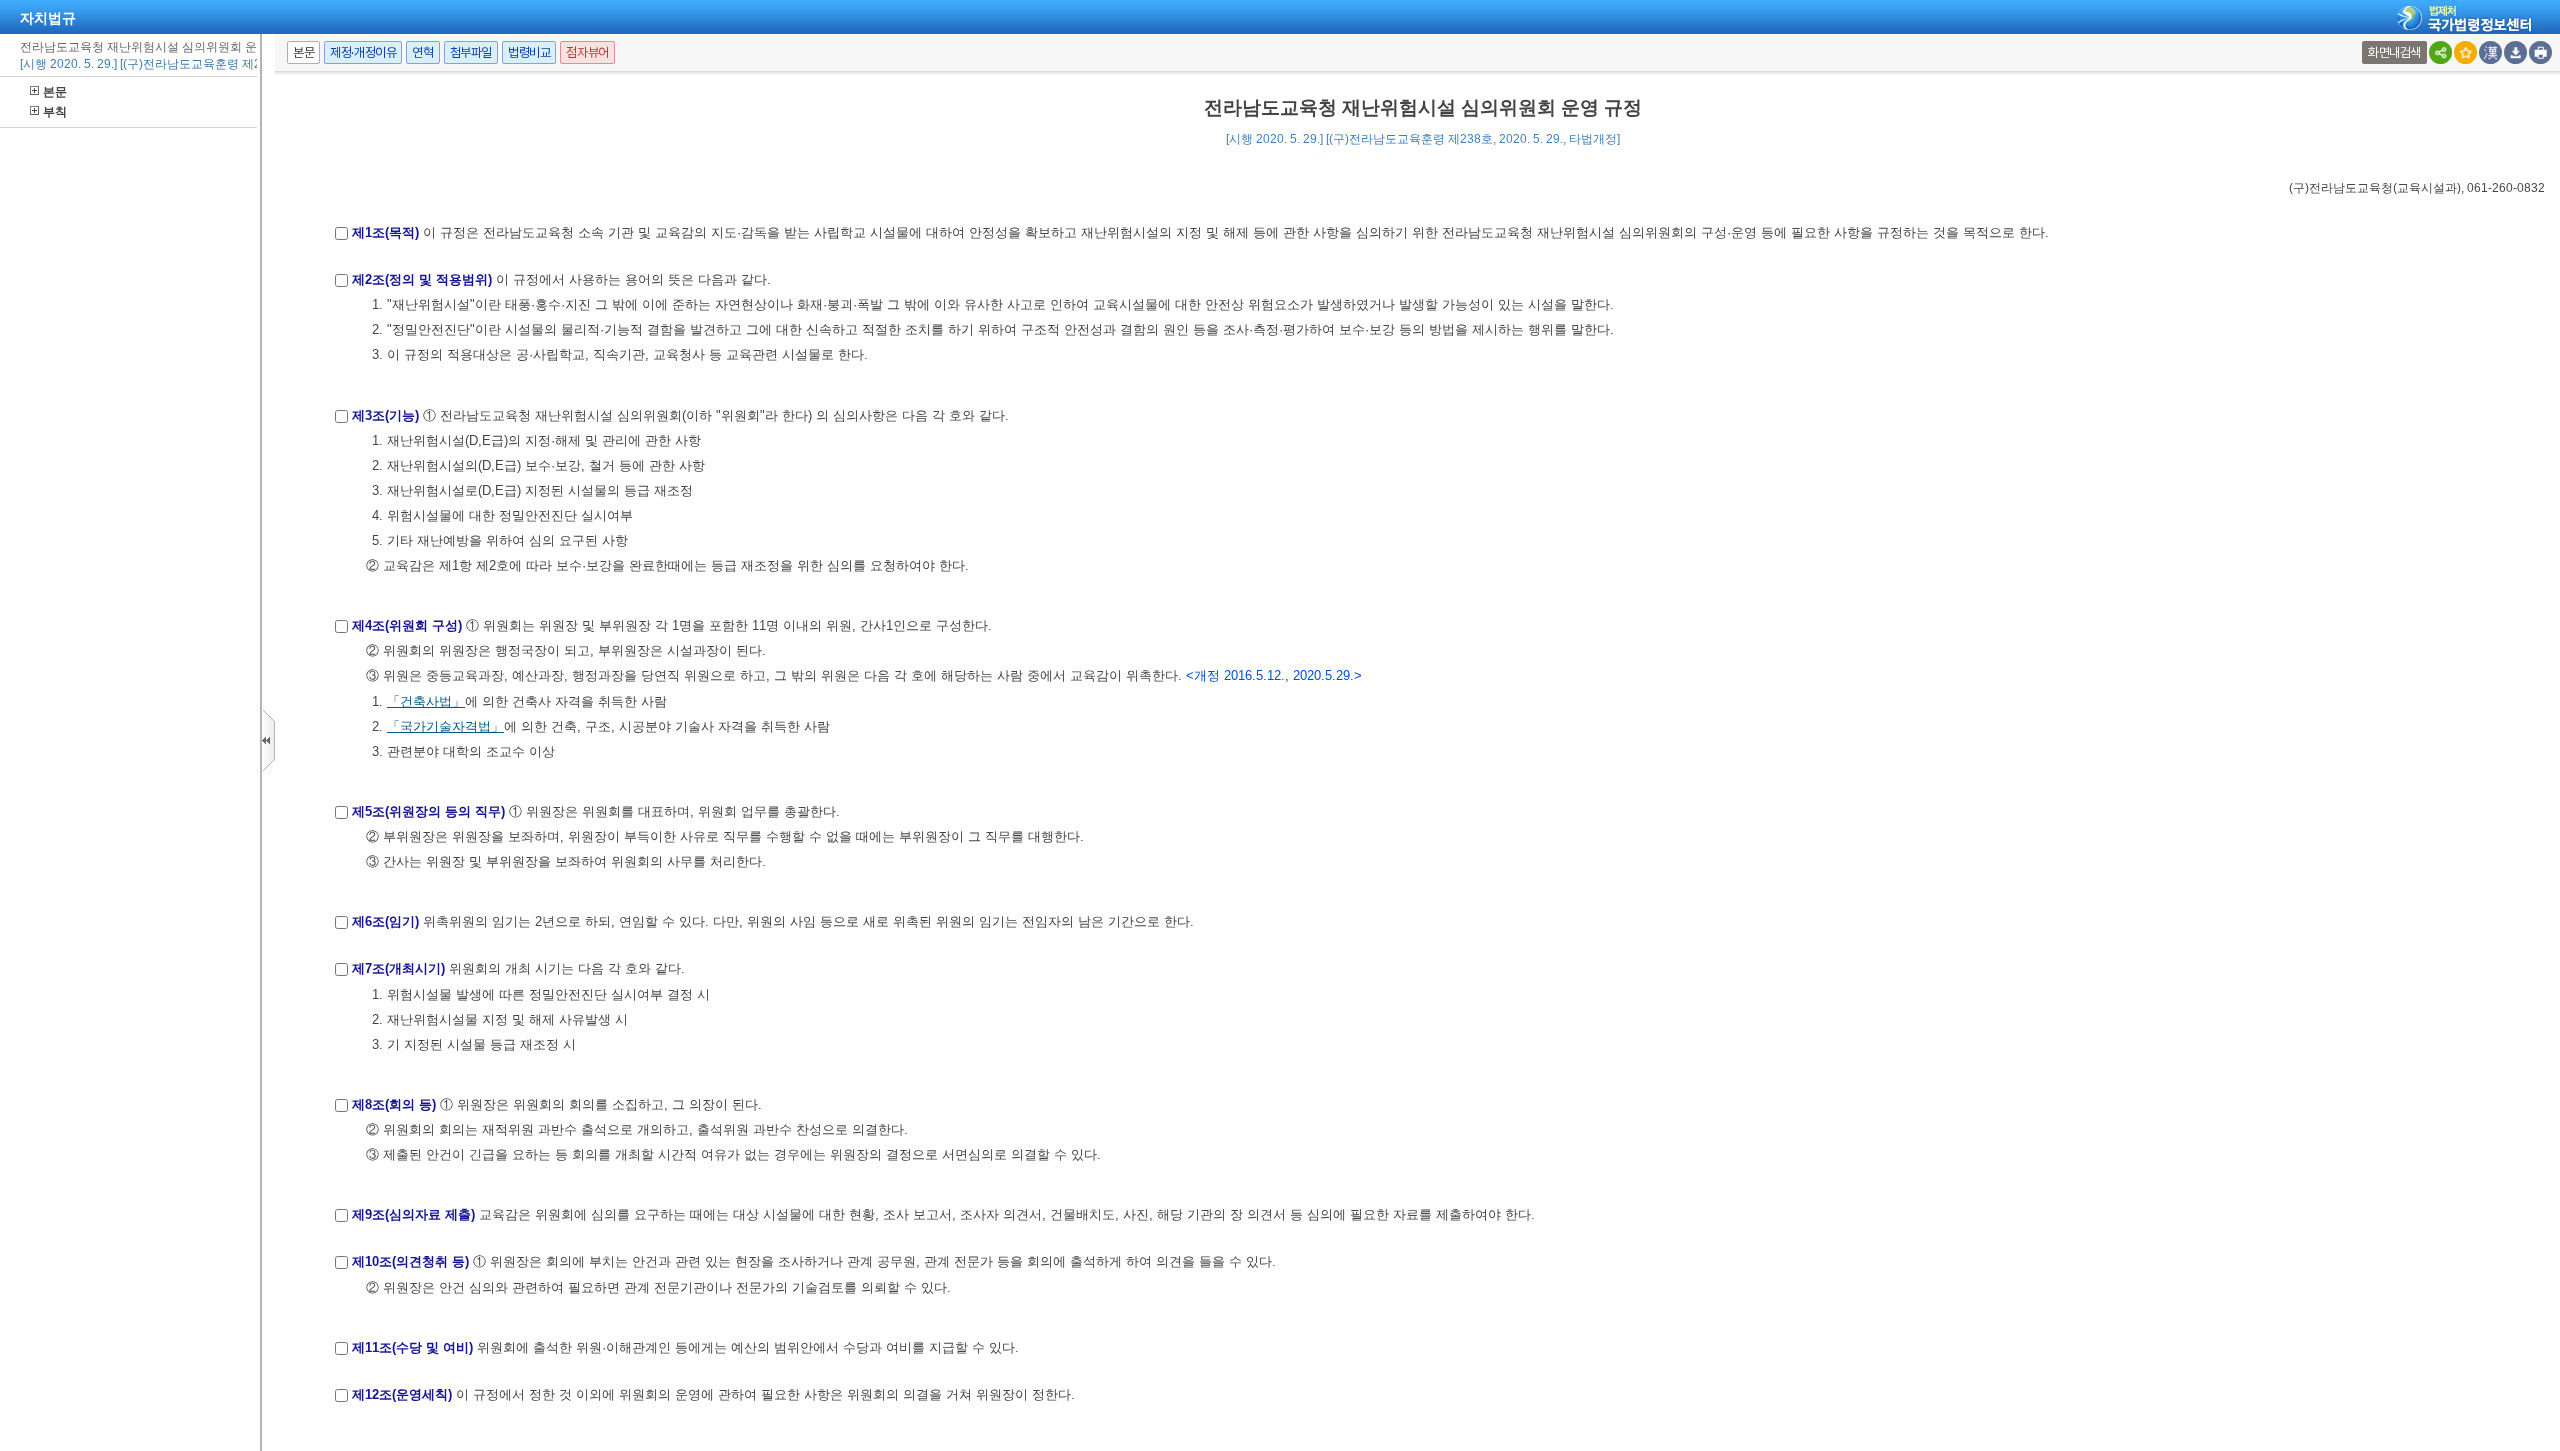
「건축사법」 (426, 701)
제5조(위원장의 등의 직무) (428, 811)
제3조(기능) (385, 415)
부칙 (55, 112)
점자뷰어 (587, 52)
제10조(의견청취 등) (410, 1261)
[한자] (2490, 52)
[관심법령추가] (2465, 52)
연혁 (422, 52)
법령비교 (529, 52)
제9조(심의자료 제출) (413, 1214)
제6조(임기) (385, 921)
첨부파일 (471, 52)
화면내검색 (2394, 52)
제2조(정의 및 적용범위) (422, 279)
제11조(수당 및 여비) (412, 1347)
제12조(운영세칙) (402, 1394)
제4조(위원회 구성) (407, 625)
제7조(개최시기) (398, 968)
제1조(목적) (385, 232)
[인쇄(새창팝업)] (2540, 52)
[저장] (2515, 52)
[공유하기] (2440, 52)
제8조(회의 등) (394, 1104)
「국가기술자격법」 (445, 726)
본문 (55, 92)
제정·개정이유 (363, 52)
